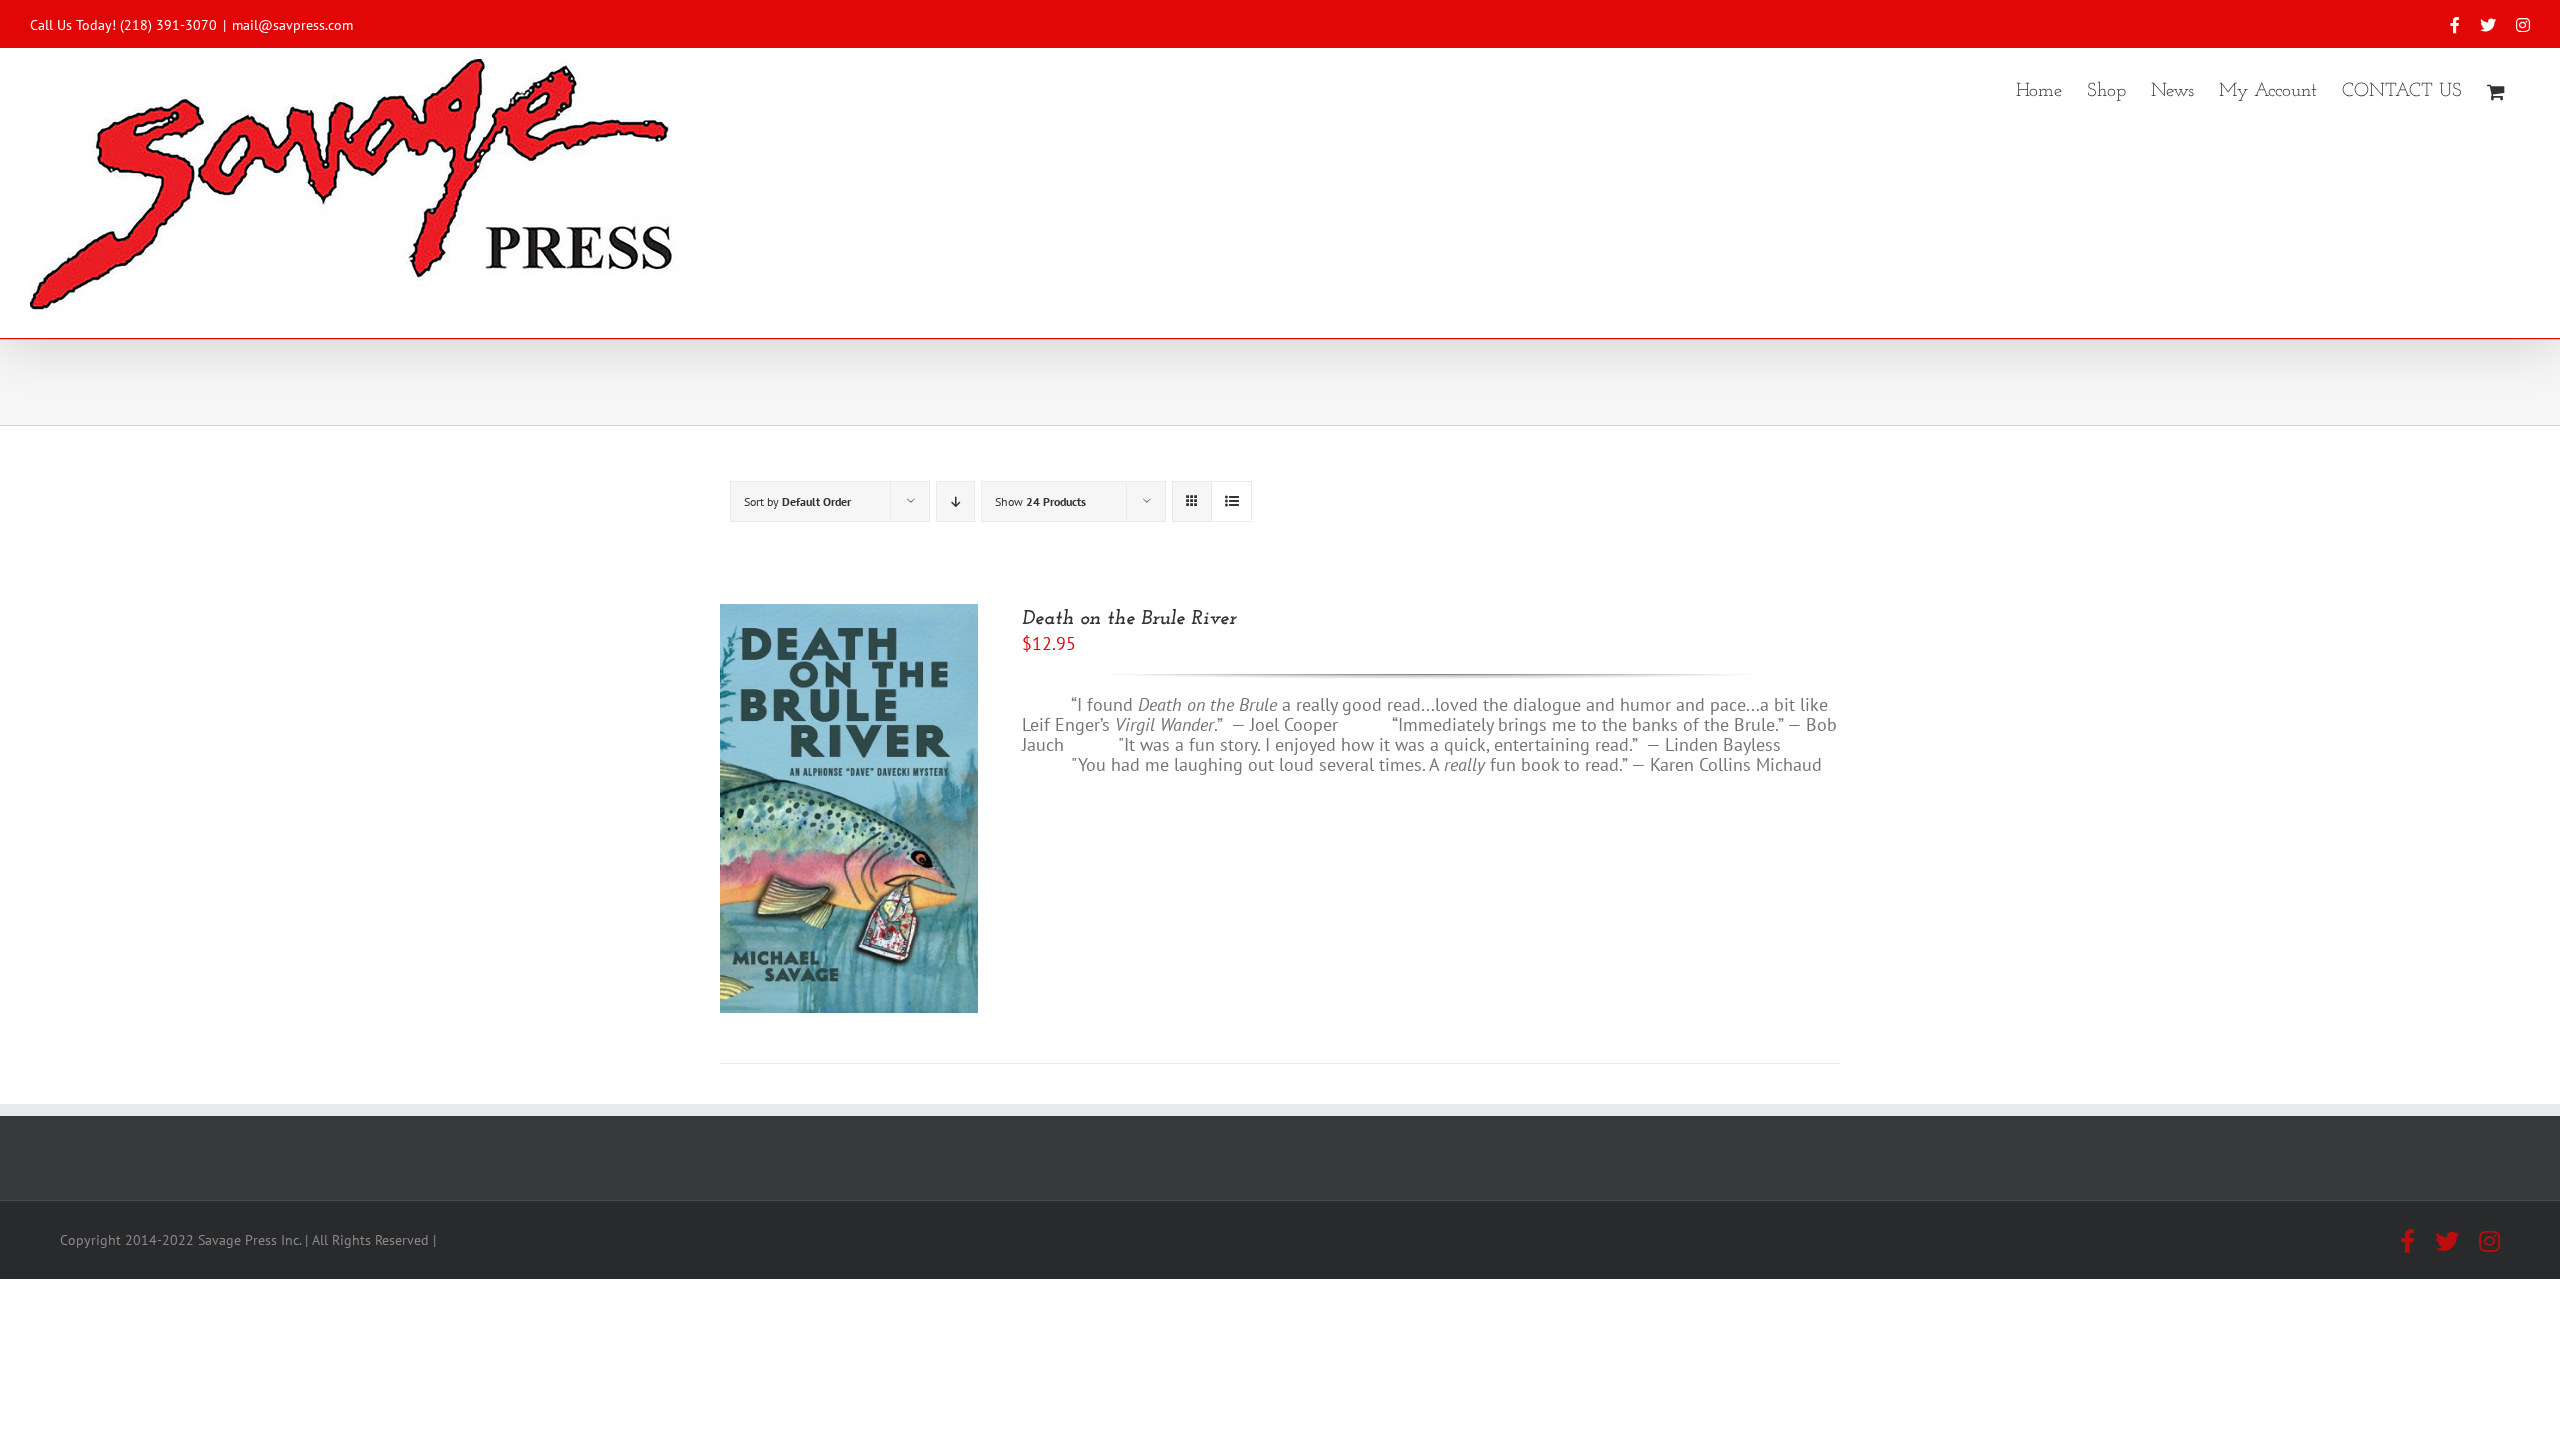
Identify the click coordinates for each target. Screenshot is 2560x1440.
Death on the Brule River (1129, 619)
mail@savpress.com (292, 25)
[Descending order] (955, 501)
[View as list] (1231, 501)
